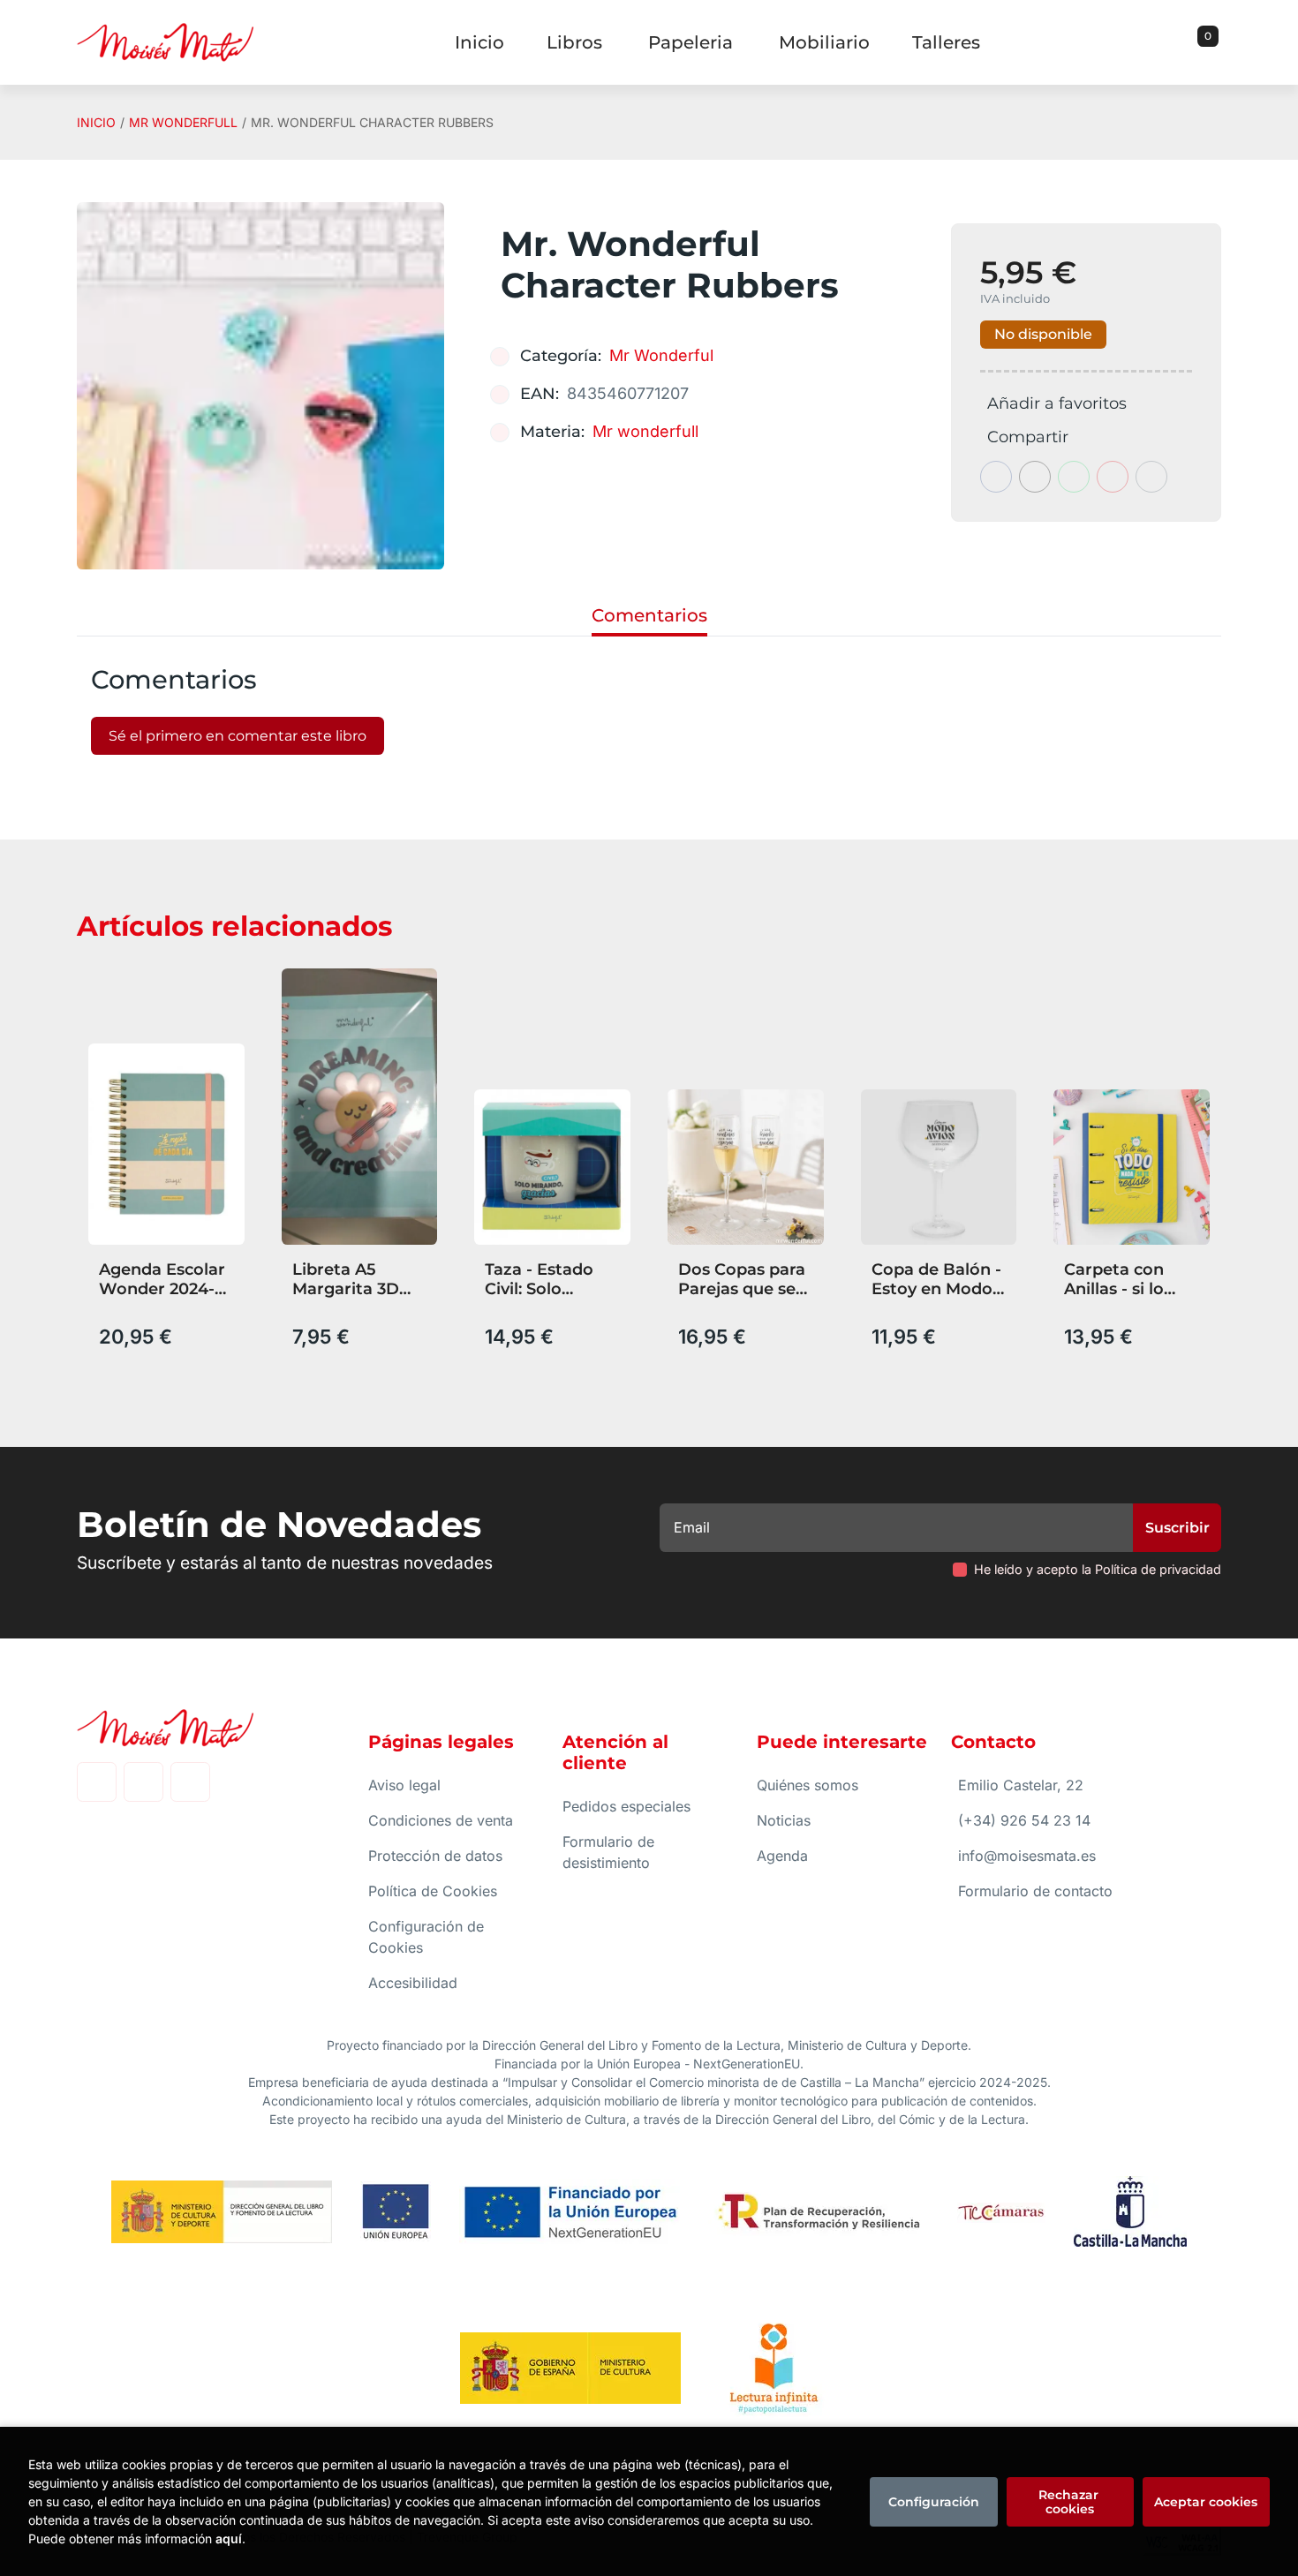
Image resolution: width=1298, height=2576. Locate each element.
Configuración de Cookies (426, 1937)
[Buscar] (1186, 42)
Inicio (96, 122)
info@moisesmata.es (1027, 1856)
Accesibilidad (413, 1983)
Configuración (934, 2502)
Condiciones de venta (441, 1820)
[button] (1202, 42)
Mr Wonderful (661, 355)
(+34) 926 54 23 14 (1024, 1820)
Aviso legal (404, 1785)
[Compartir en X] (1035, 477)
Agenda (782, 1856)
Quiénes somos (807, 1785)
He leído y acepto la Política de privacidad (1098, 1569)
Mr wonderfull (183, 122)
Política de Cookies (433, 1891)
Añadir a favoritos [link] (1057, 403)
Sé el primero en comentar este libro (238, 736)
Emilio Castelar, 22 (1021, 1785)
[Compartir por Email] (1113, 477)
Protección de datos (435, 1856)
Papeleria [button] (691, 42)
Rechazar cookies (1070, 2502)
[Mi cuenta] (1217, 42)
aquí (229, 2538)
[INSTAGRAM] (143, 1782)
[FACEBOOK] (97, 1782)
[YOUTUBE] (190, 1782)
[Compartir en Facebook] (996, 477)
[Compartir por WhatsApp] (1074, 477)
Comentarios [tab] (649, 615)
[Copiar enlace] (1151, 477)
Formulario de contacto (1035, 1891)
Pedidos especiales (626, 1806)
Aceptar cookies (1206, 2502)
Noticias (784, 1820)
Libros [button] (574, 42)
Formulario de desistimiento (608, 1852)
